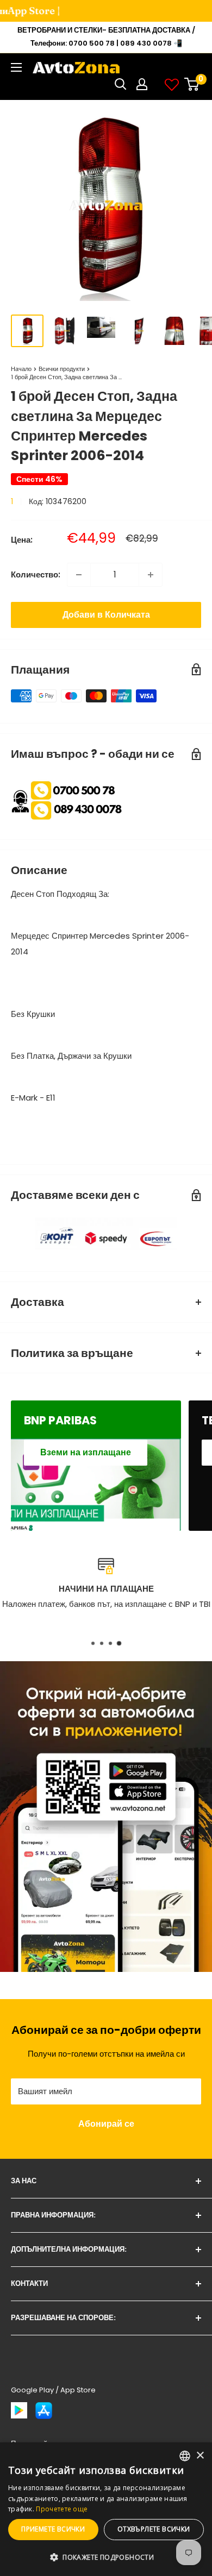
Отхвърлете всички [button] (154, 2529)
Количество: (36, 574)
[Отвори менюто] (16, 67)
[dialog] (106, 2509)
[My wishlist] (172, 84)
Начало (21, 369)
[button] (106, 2558)
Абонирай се (106, 2124)
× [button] (200, 2456)
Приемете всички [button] (53, 2529)
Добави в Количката (106, 615)
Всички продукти (62, 369)
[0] (192, 84)
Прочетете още (62, 2509)
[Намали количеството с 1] (79, 575)
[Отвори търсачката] (121, 84)
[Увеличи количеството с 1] (151, 575)
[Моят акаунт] (142, 84)
